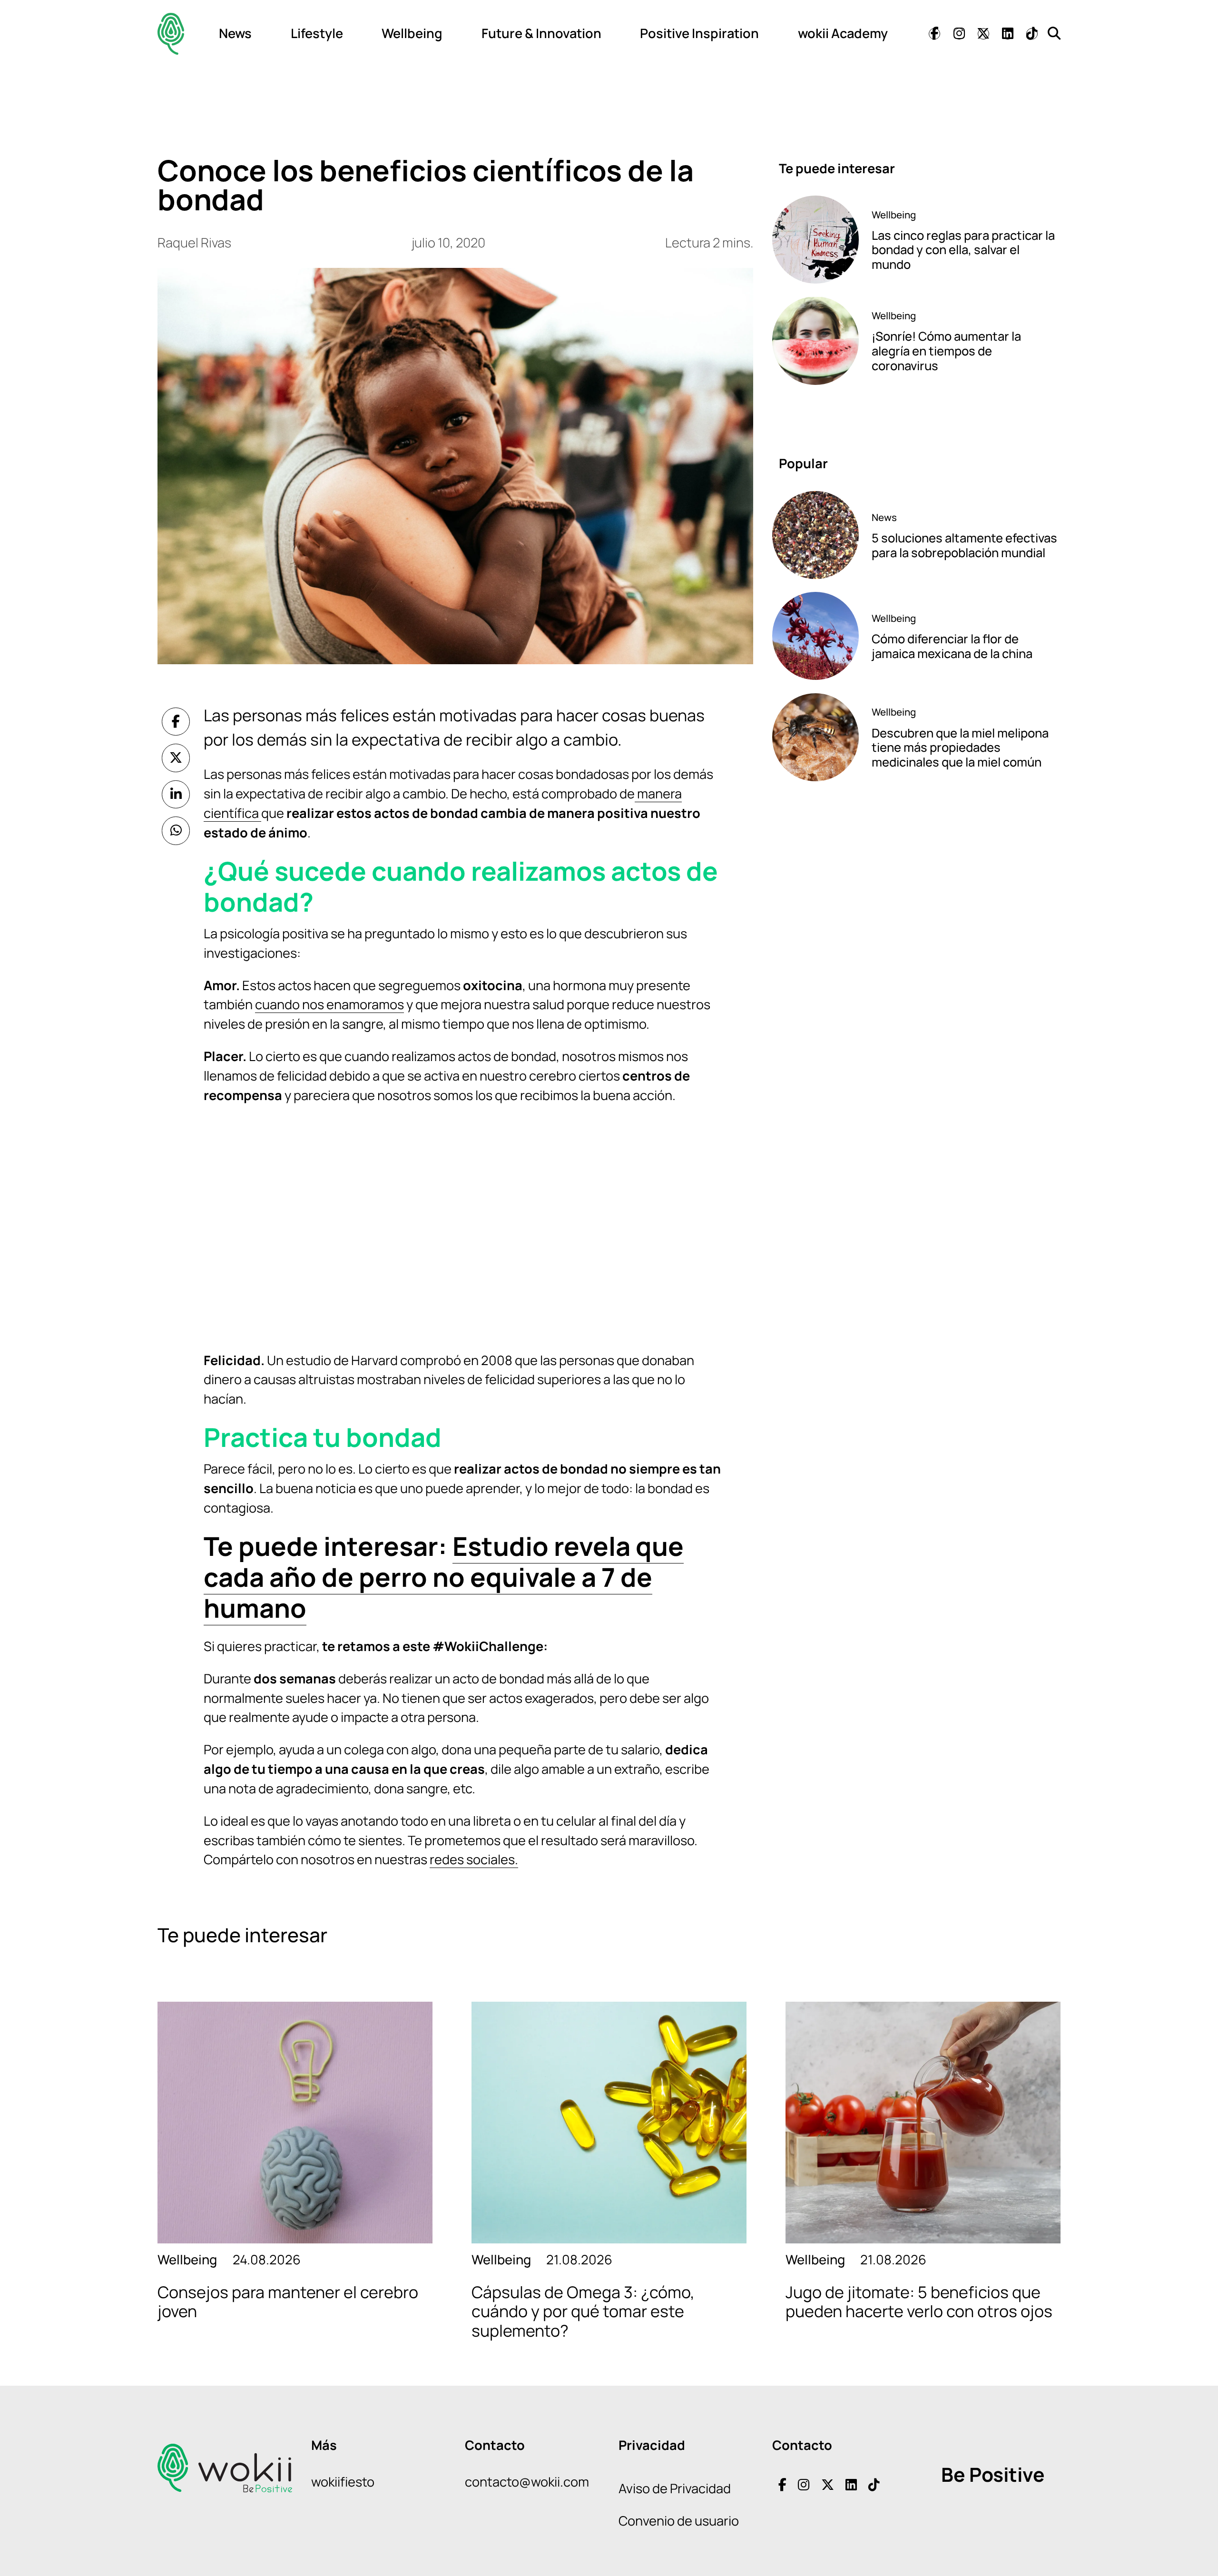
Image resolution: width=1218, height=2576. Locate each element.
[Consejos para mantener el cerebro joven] (295, 2123)
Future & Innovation (541, 33)
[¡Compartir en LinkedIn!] (176, 795)
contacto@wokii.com (527, 2482)
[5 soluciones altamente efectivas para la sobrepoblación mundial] (815, 535)
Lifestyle (317, 33)
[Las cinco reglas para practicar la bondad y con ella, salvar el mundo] (815, 240)
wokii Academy (843, 33)
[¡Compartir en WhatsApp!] (176, 831)
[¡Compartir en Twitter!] (176, 758)
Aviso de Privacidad (675, 2488)
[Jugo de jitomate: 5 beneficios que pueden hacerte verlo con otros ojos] (923, 2123)
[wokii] (171, 34)
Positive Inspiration (699, 33)
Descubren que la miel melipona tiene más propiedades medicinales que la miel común (960, 747)
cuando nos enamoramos (329, 1004)
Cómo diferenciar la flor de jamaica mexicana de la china (952, 646)
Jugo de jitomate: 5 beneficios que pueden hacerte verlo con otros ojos (919, 2302)
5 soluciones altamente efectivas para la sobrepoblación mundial (964, 545)
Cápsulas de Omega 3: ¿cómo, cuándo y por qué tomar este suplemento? (583, 2311)
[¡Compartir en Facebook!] (176, 722)
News (235, 33)
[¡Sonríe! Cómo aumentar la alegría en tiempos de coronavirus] (815, 340)
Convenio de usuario (679, 2521)
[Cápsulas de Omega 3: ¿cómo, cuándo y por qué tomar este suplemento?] (609, 2123)
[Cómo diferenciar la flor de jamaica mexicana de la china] (815, 636)
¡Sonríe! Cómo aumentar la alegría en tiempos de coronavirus (946, 351)
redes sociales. (474, 1859)
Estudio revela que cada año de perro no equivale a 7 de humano (444, 1577)
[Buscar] (1054, 33)
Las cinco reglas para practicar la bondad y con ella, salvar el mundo (963, 250)
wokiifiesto (343, 2482)
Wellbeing (412, 33)
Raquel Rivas (194, 242)
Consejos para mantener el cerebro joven (288, 2302)
